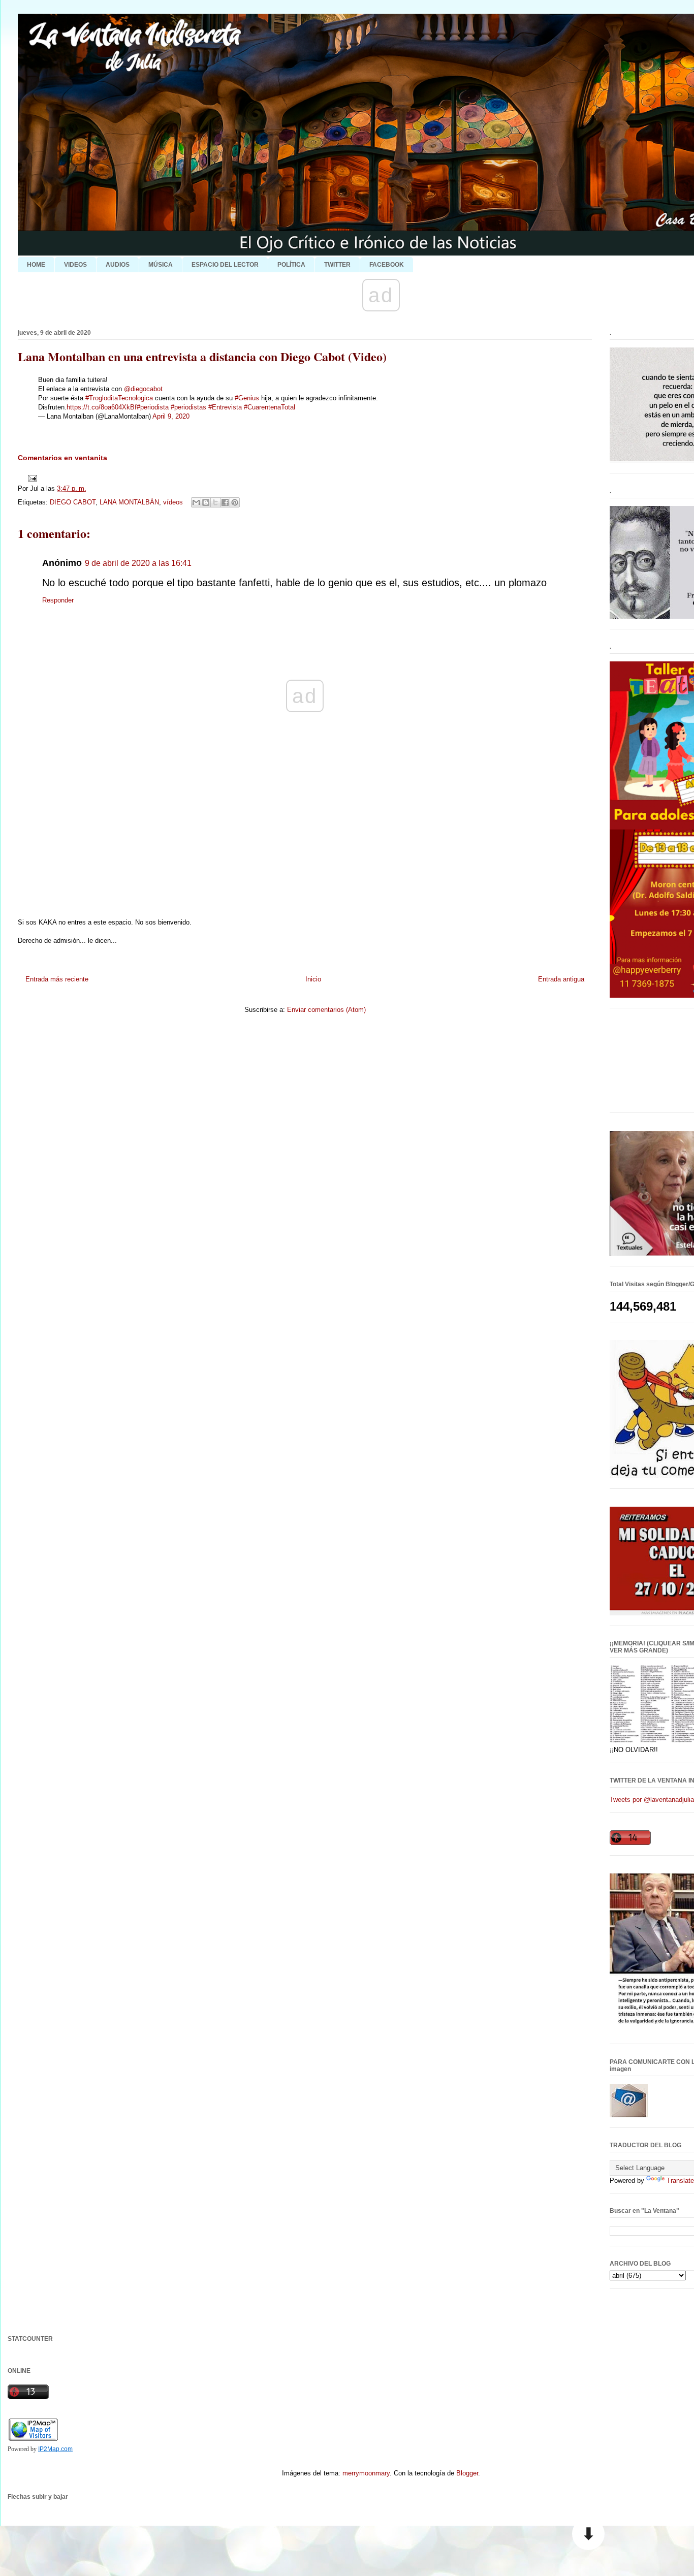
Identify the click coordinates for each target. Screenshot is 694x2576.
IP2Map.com (55, 2449)
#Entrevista (225, 407)
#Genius (247, 398)
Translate (680, 2181)
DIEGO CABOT (73, 502)
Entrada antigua (561, 979)
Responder (58, 600)
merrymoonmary (366, 2473)
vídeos (173, 502)
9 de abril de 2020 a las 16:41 (138, 563)
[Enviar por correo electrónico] (196, 502)
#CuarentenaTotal (270, 407)
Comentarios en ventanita (62, 458)
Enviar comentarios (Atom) (326, 1010)
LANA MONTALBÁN (129, 502)
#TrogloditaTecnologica (119, 398)
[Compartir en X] (215, 502)
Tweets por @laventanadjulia (652, 1800)
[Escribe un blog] (206, 502)
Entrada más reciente (57, 979)
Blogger (467, 2473)
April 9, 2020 (171, 416)
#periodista (153, 407)
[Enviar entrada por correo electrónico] (31, 478)
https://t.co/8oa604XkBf (102, 407)
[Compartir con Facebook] (225, 502)
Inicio (313, 979)
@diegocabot (143, 389)
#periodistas (188, 407)
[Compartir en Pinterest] (235, 502)
